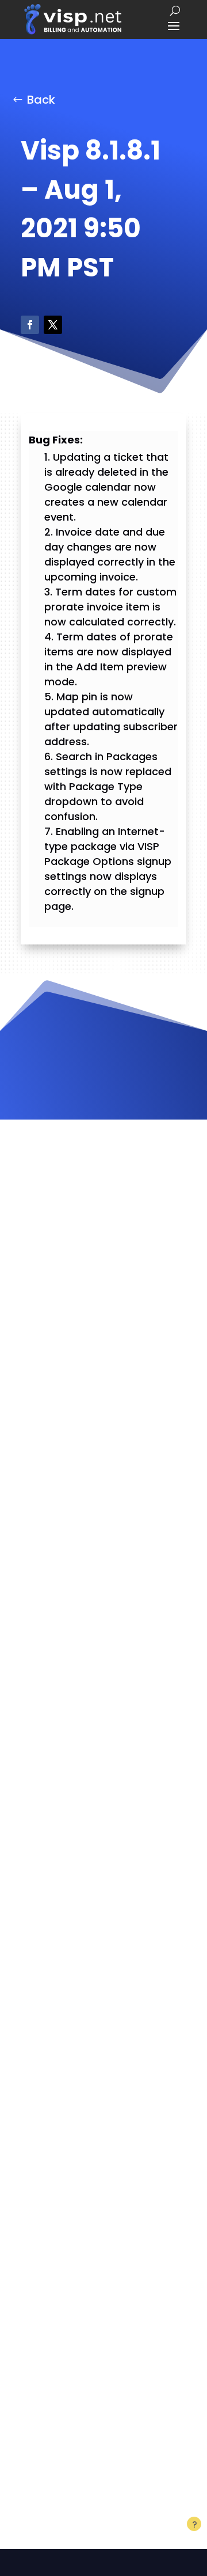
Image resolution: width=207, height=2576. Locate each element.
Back (41, 100)
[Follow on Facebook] (30, 325)
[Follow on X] (53, 325)
